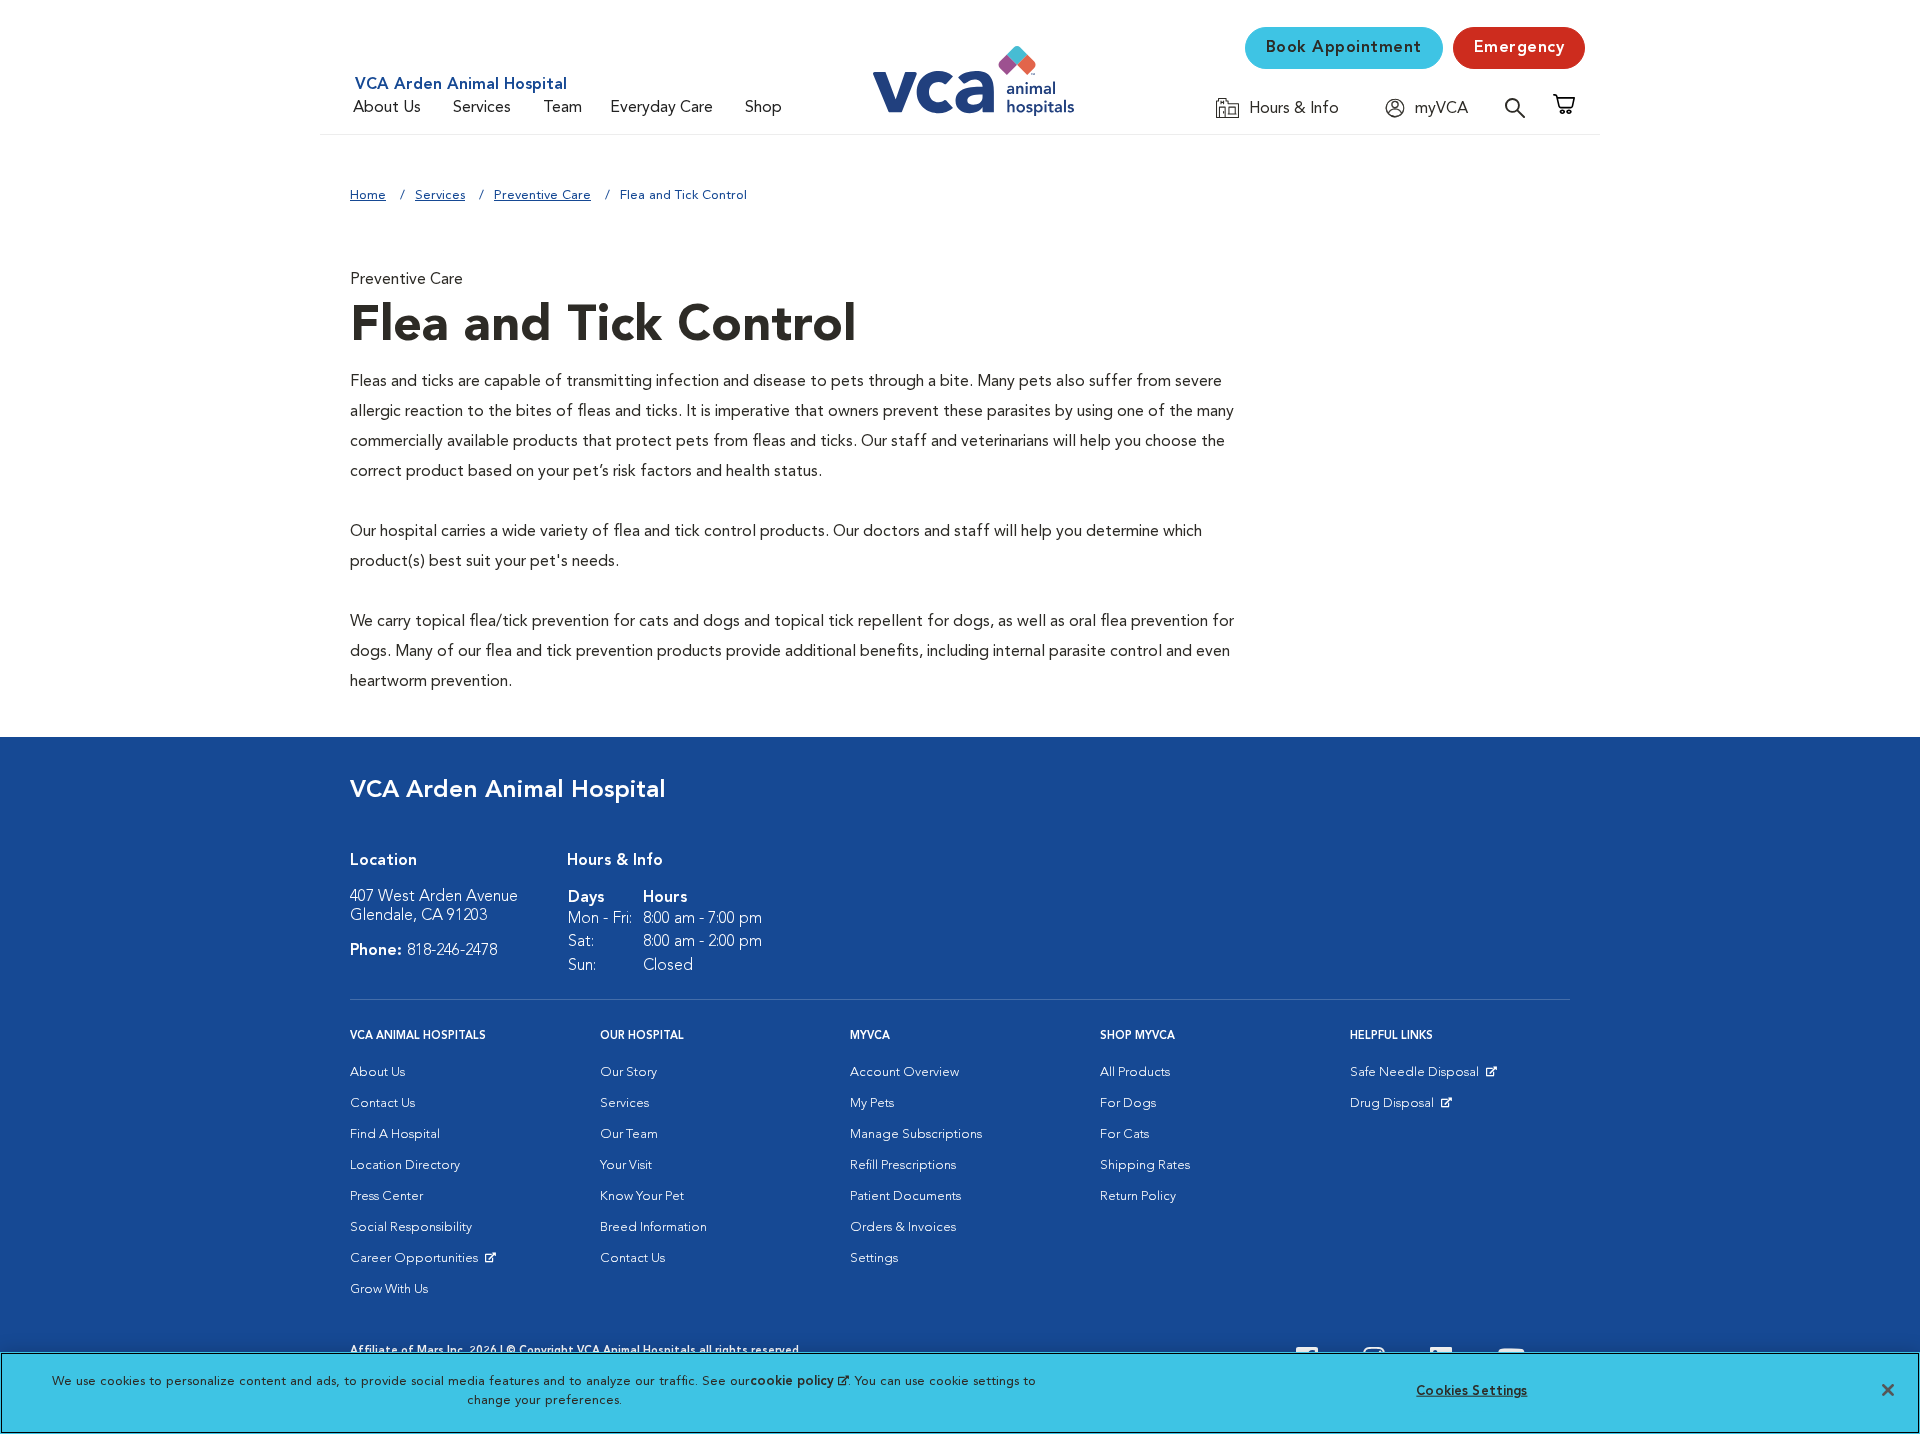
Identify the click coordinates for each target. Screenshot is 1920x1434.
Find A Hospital (395, 1134)
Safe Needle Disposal (1417, 1077)
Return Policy (1138, 1196)
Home (368, 195)
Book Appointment (1344, 48)
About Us (387, 108)
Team (562, 108)
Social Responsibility (411, 1227)
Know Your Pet (642, 1196)
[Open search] (1520, 107)
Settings (874, 1258)
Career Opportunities (417, 1263)
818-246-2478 (452, 951)
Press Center (386, 1196)
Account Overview (904, 1072)
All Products (1135, 1072)
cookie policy (799, 1381)
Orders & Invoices (903, 1227)
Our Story (628, 1072)
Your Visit (626, 1165)
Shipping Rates (1145, 1165)
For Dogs (1128, 1103)
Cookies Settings (1471, 1391)
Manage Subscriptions (916, 1134)
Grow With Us (389, 1289)
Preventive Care (542, 195)
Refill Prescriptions (903, 1165)
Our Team (629, 1134)
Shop (763, 108)
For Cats (1124, 1134)
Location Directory (405, 1165)
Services (482, 108)
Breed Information (653, 1227)
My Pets (872, 1103)
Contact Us (382, 1103)
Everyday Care (661, 108)
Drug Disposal (1400, 1108)
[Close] (1888, 1390)
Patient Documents (905, 1196)
